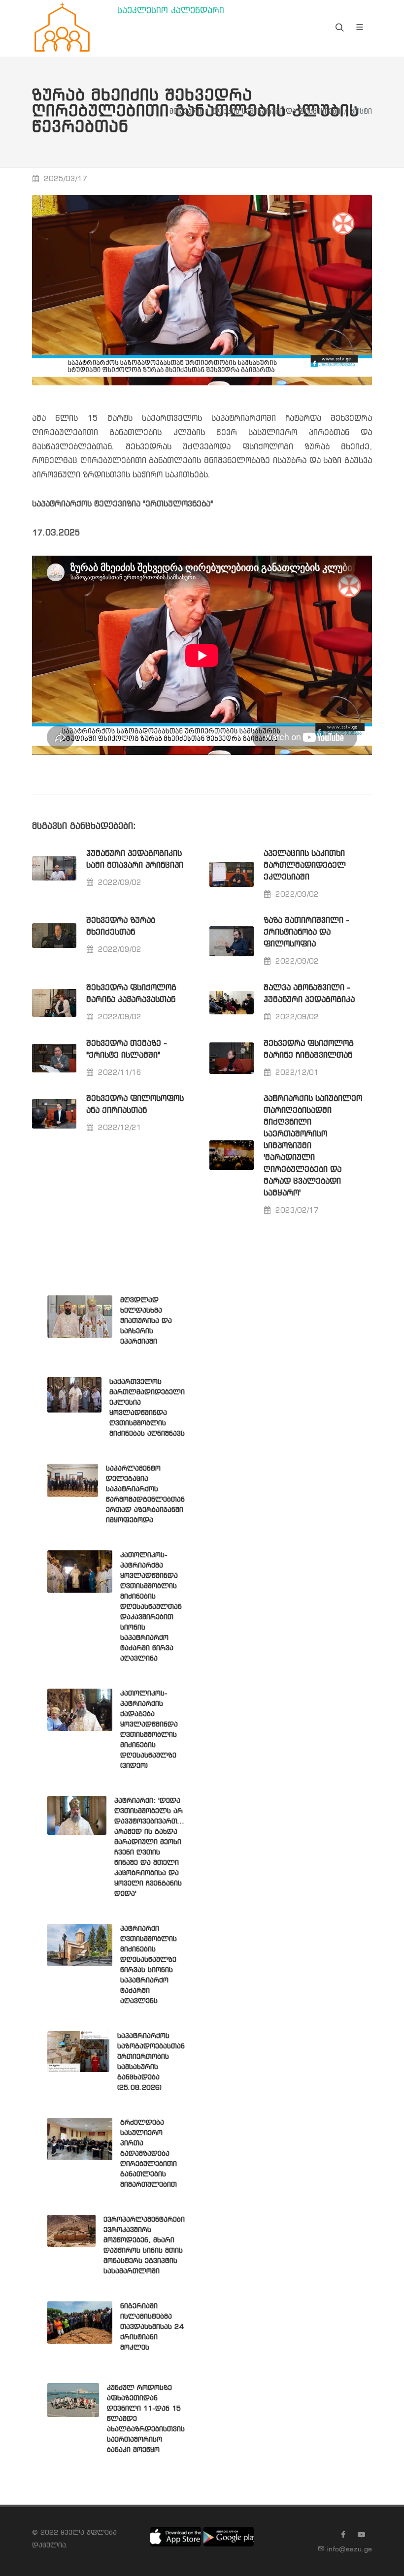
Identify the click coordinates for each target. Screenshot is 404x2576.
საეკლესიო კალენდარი (171, 11)
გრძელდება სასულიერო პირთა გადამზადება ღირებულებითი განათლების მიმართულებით (149, 2154)
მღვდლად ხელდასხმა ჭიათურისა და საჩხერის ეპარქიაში (146, 1321)
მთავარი (185, 112)
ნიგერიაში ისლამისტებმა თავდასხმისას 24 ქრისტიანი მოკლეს (152, 2327)
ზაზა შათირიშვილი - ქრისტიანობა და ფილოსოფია (306, 932)
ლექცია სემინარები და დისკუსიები (276, 112)
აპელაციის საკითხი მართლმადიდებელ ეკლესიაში (305, 865)
